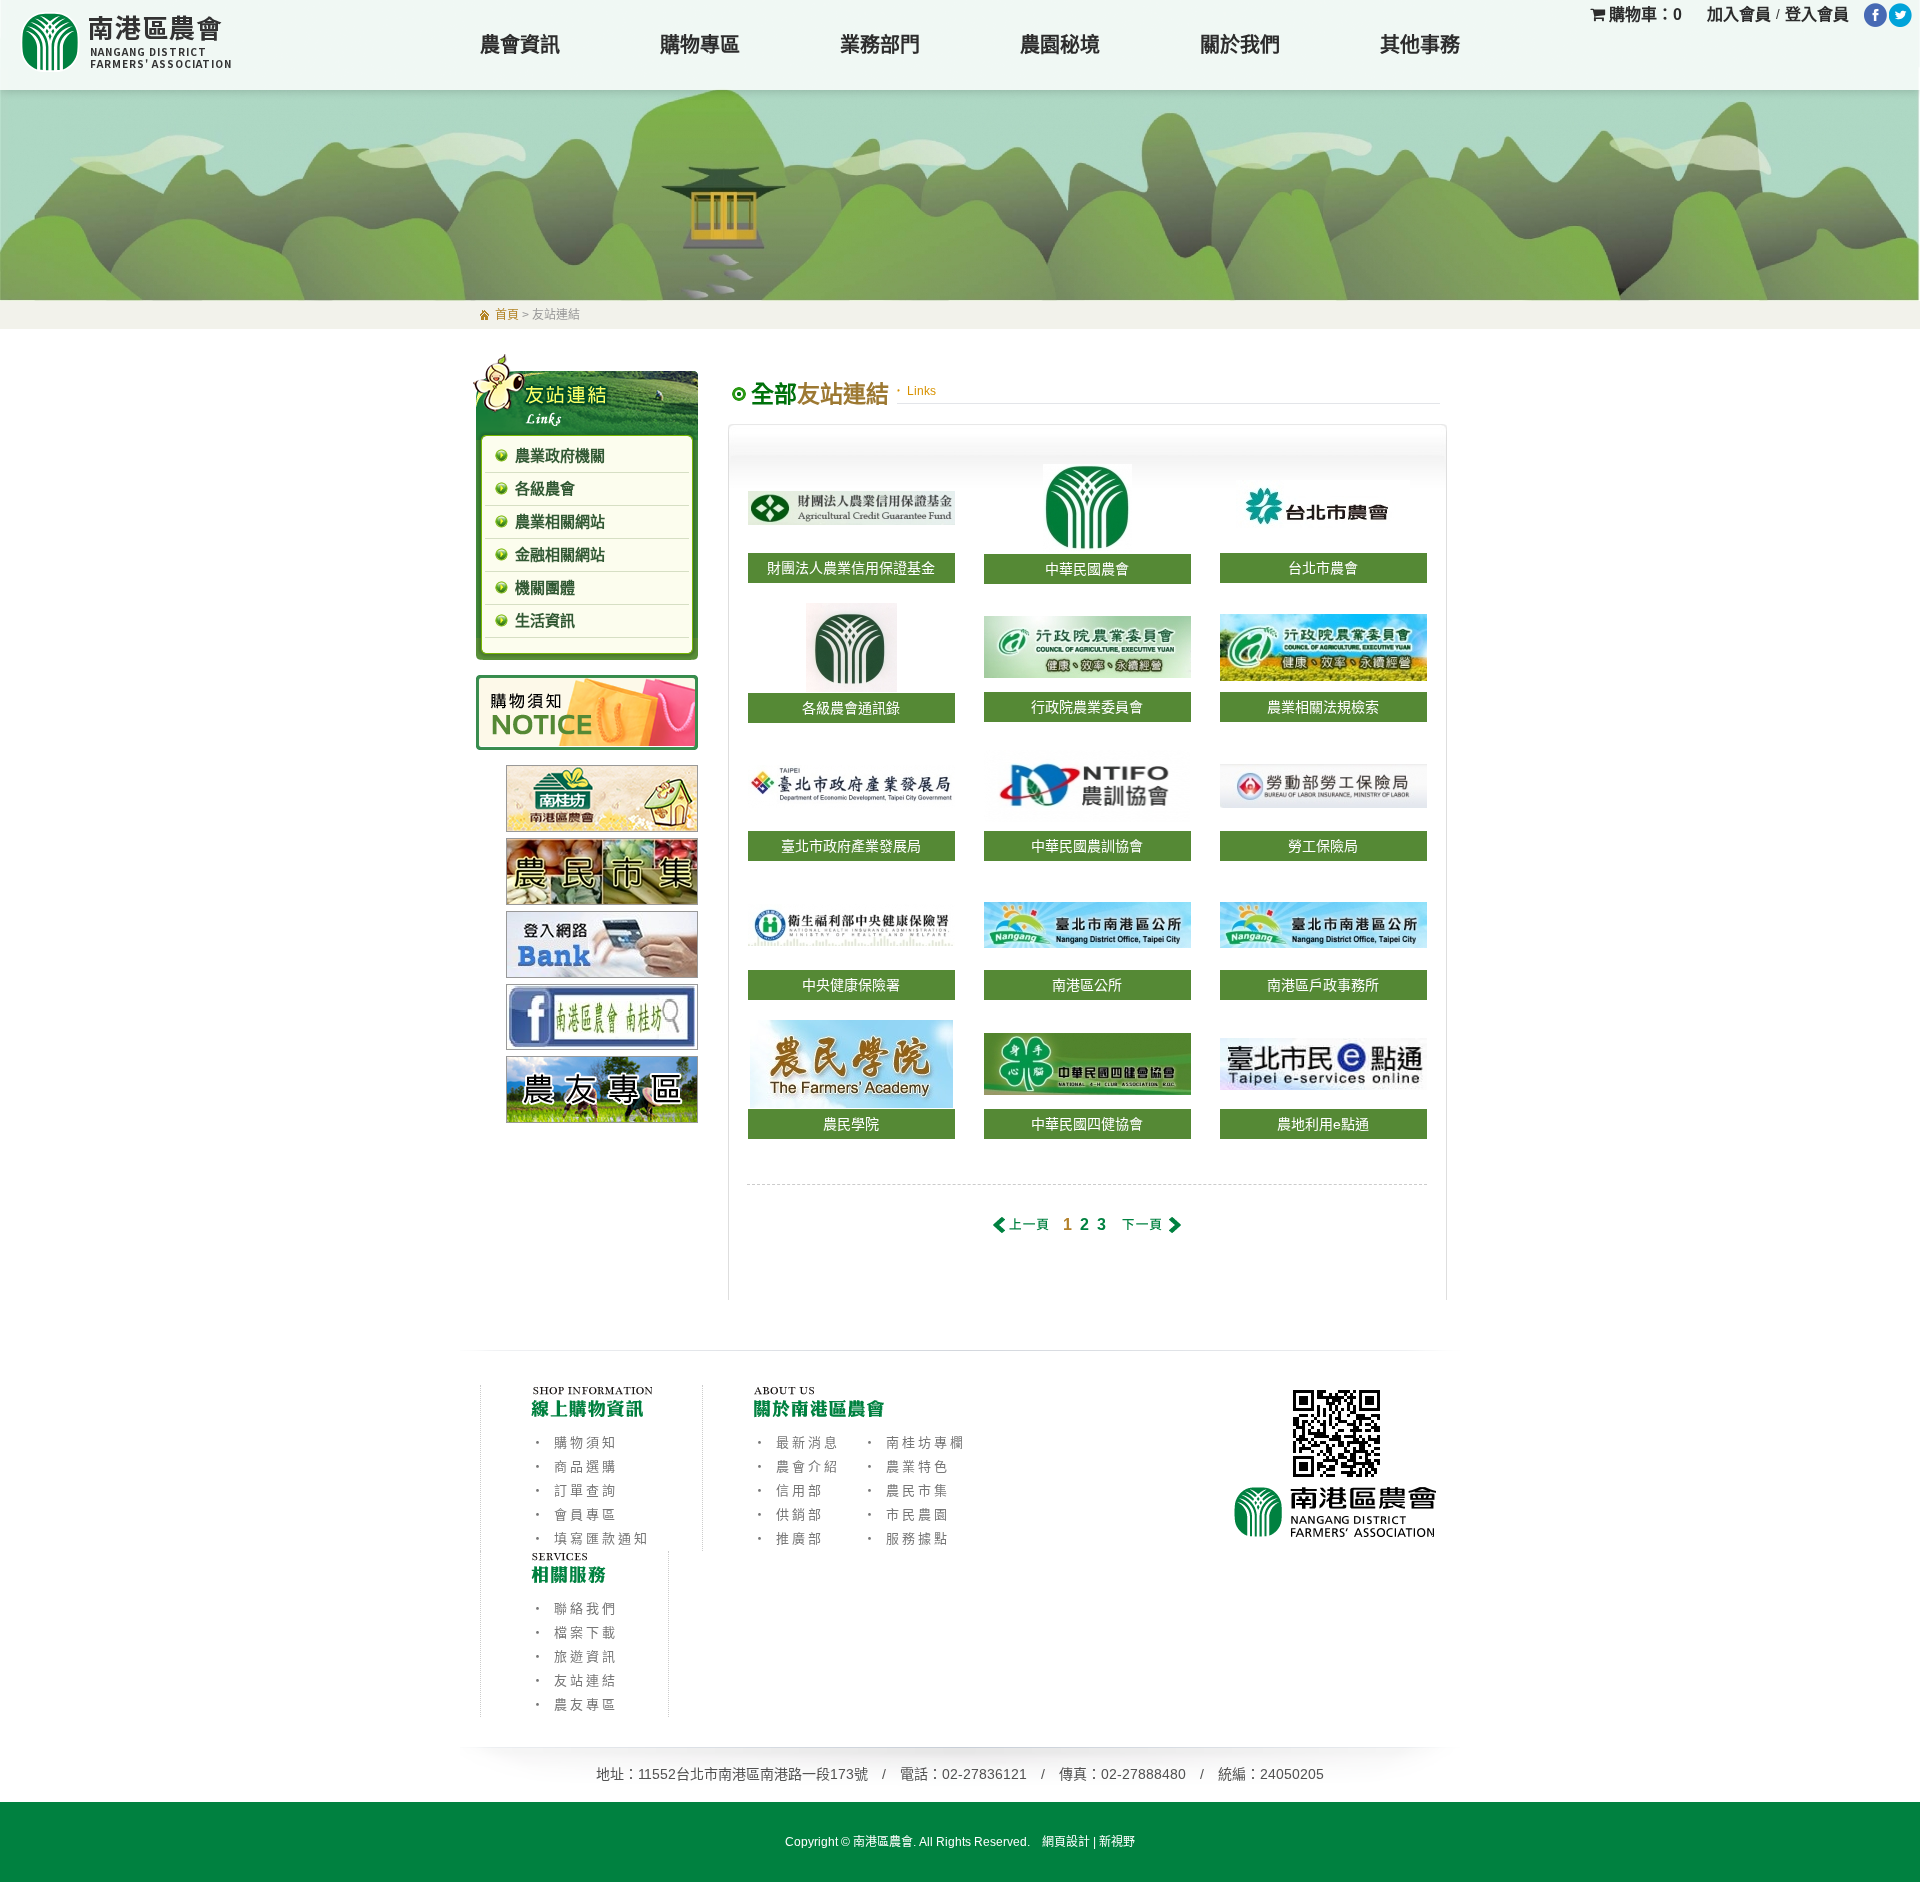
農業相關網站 (560, 521)
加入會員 (1739, 14)
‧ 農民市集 (906, 1490)
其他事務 (1420, 45)
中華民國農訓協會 (1087, 846)
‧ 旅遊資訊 (574, 1656)
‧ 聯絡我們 (574, 1608)
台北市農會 (1323, 568)
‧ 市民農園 (906, 1514)
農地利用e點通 (1323, 1124)
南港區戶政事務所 (1323, 985)
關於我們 (1240, 45)
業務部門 (880, 45)
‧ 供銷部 (788, 1514)
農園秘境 (1060, 45)
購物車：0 (1643, 14)
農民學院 (851, 1124)
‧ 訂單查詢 (574, 1490)
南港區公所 (1087, 985)
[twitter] (1900, 15)
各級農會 (545, 488)
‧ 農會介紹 (796, 1466)
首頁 (507, 315)
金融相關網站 (560, 554)
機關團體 (545, 587)
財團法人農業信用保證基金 (851, 568)
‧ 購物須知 (574, 1442)
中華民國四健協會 (1087, 1124)
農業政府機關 (560, 455)
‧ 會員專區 (574, 1514)
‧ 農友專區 (574, 1704)
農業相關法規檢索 (1323, 707)
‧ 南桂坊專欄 (914, 1442)
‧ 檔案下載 (574, 1632)
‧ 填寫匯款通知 (590, 1538)
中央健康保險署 (851, 985)
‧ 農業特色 (906, 1466)
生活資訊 (545, 620)
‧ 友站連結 (574, 1680)
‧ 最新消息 (796, 1442)
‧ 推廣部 (788, 1538)
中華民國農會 (1087, 569)
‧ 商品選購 (574, 1466)
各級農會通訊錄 (851, 708)
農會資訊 (520, 45)
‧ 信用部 (788, 1490)
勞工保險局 (1323, 846)
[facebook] (1875, 15)
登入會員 (1817, 14)
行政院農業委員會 (1087, 707)
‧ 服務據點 (906, 1538)
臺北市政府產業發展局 (851, 846)
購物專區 (700, 45)
